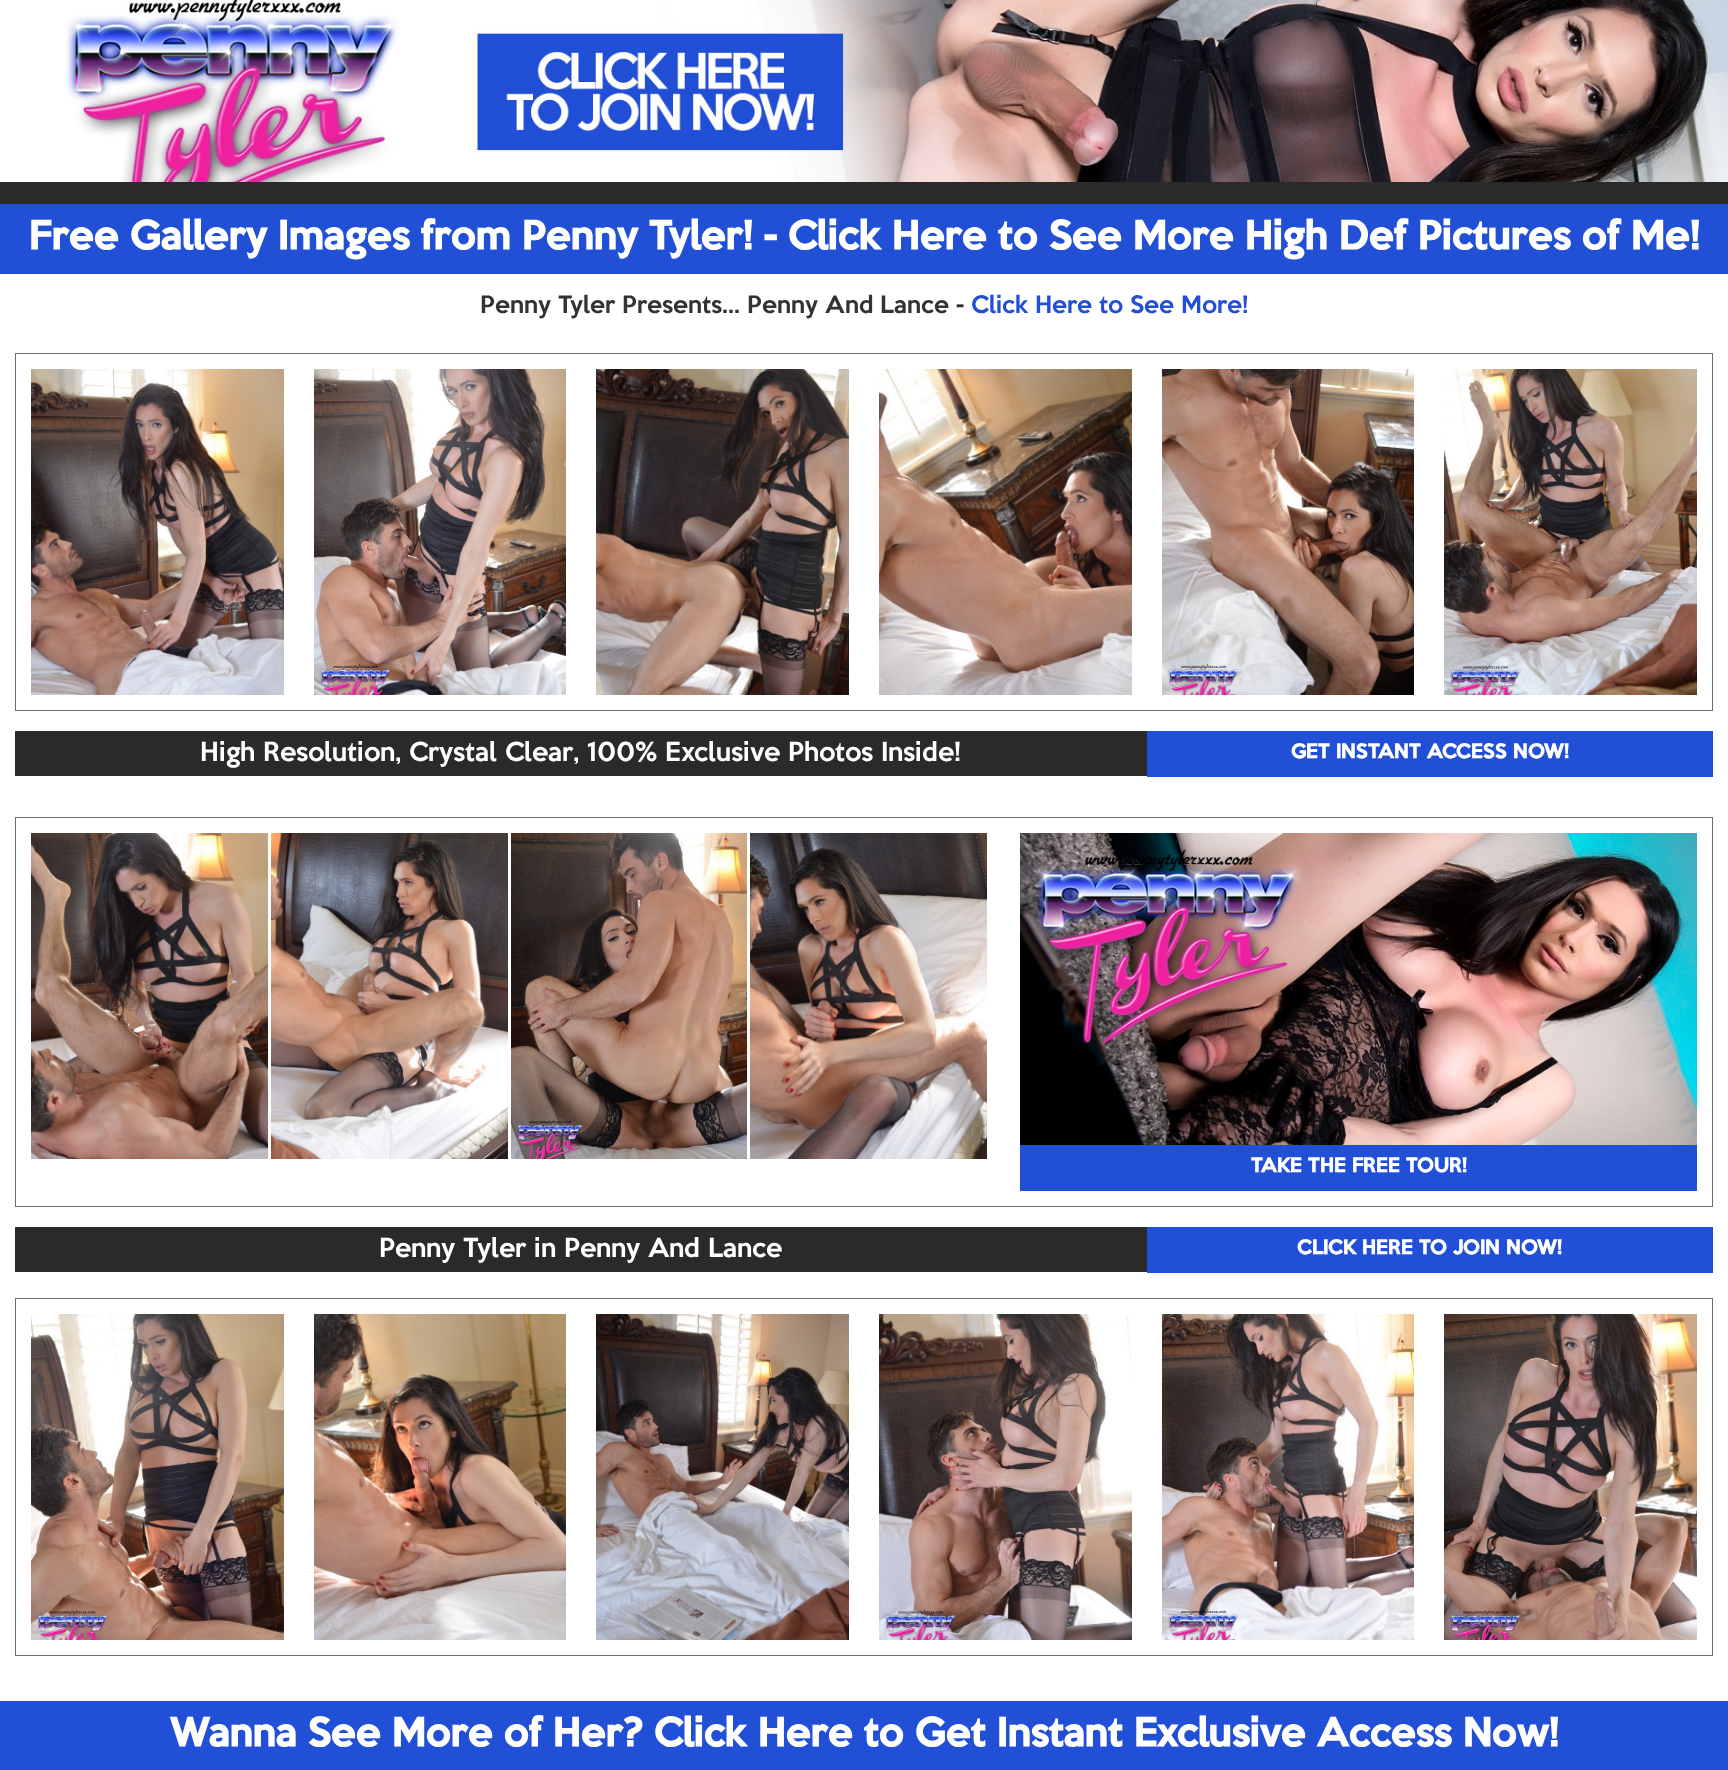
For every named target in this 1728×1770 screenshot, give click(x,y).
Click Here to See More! (1109, 306)
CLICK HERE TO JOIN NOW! (1429, 1249)
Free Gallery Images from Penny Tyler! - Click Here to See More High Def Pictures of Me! (864, 238)
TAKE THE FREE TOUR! (1359, 1167)
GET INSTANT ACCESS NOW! (1430, 753)
